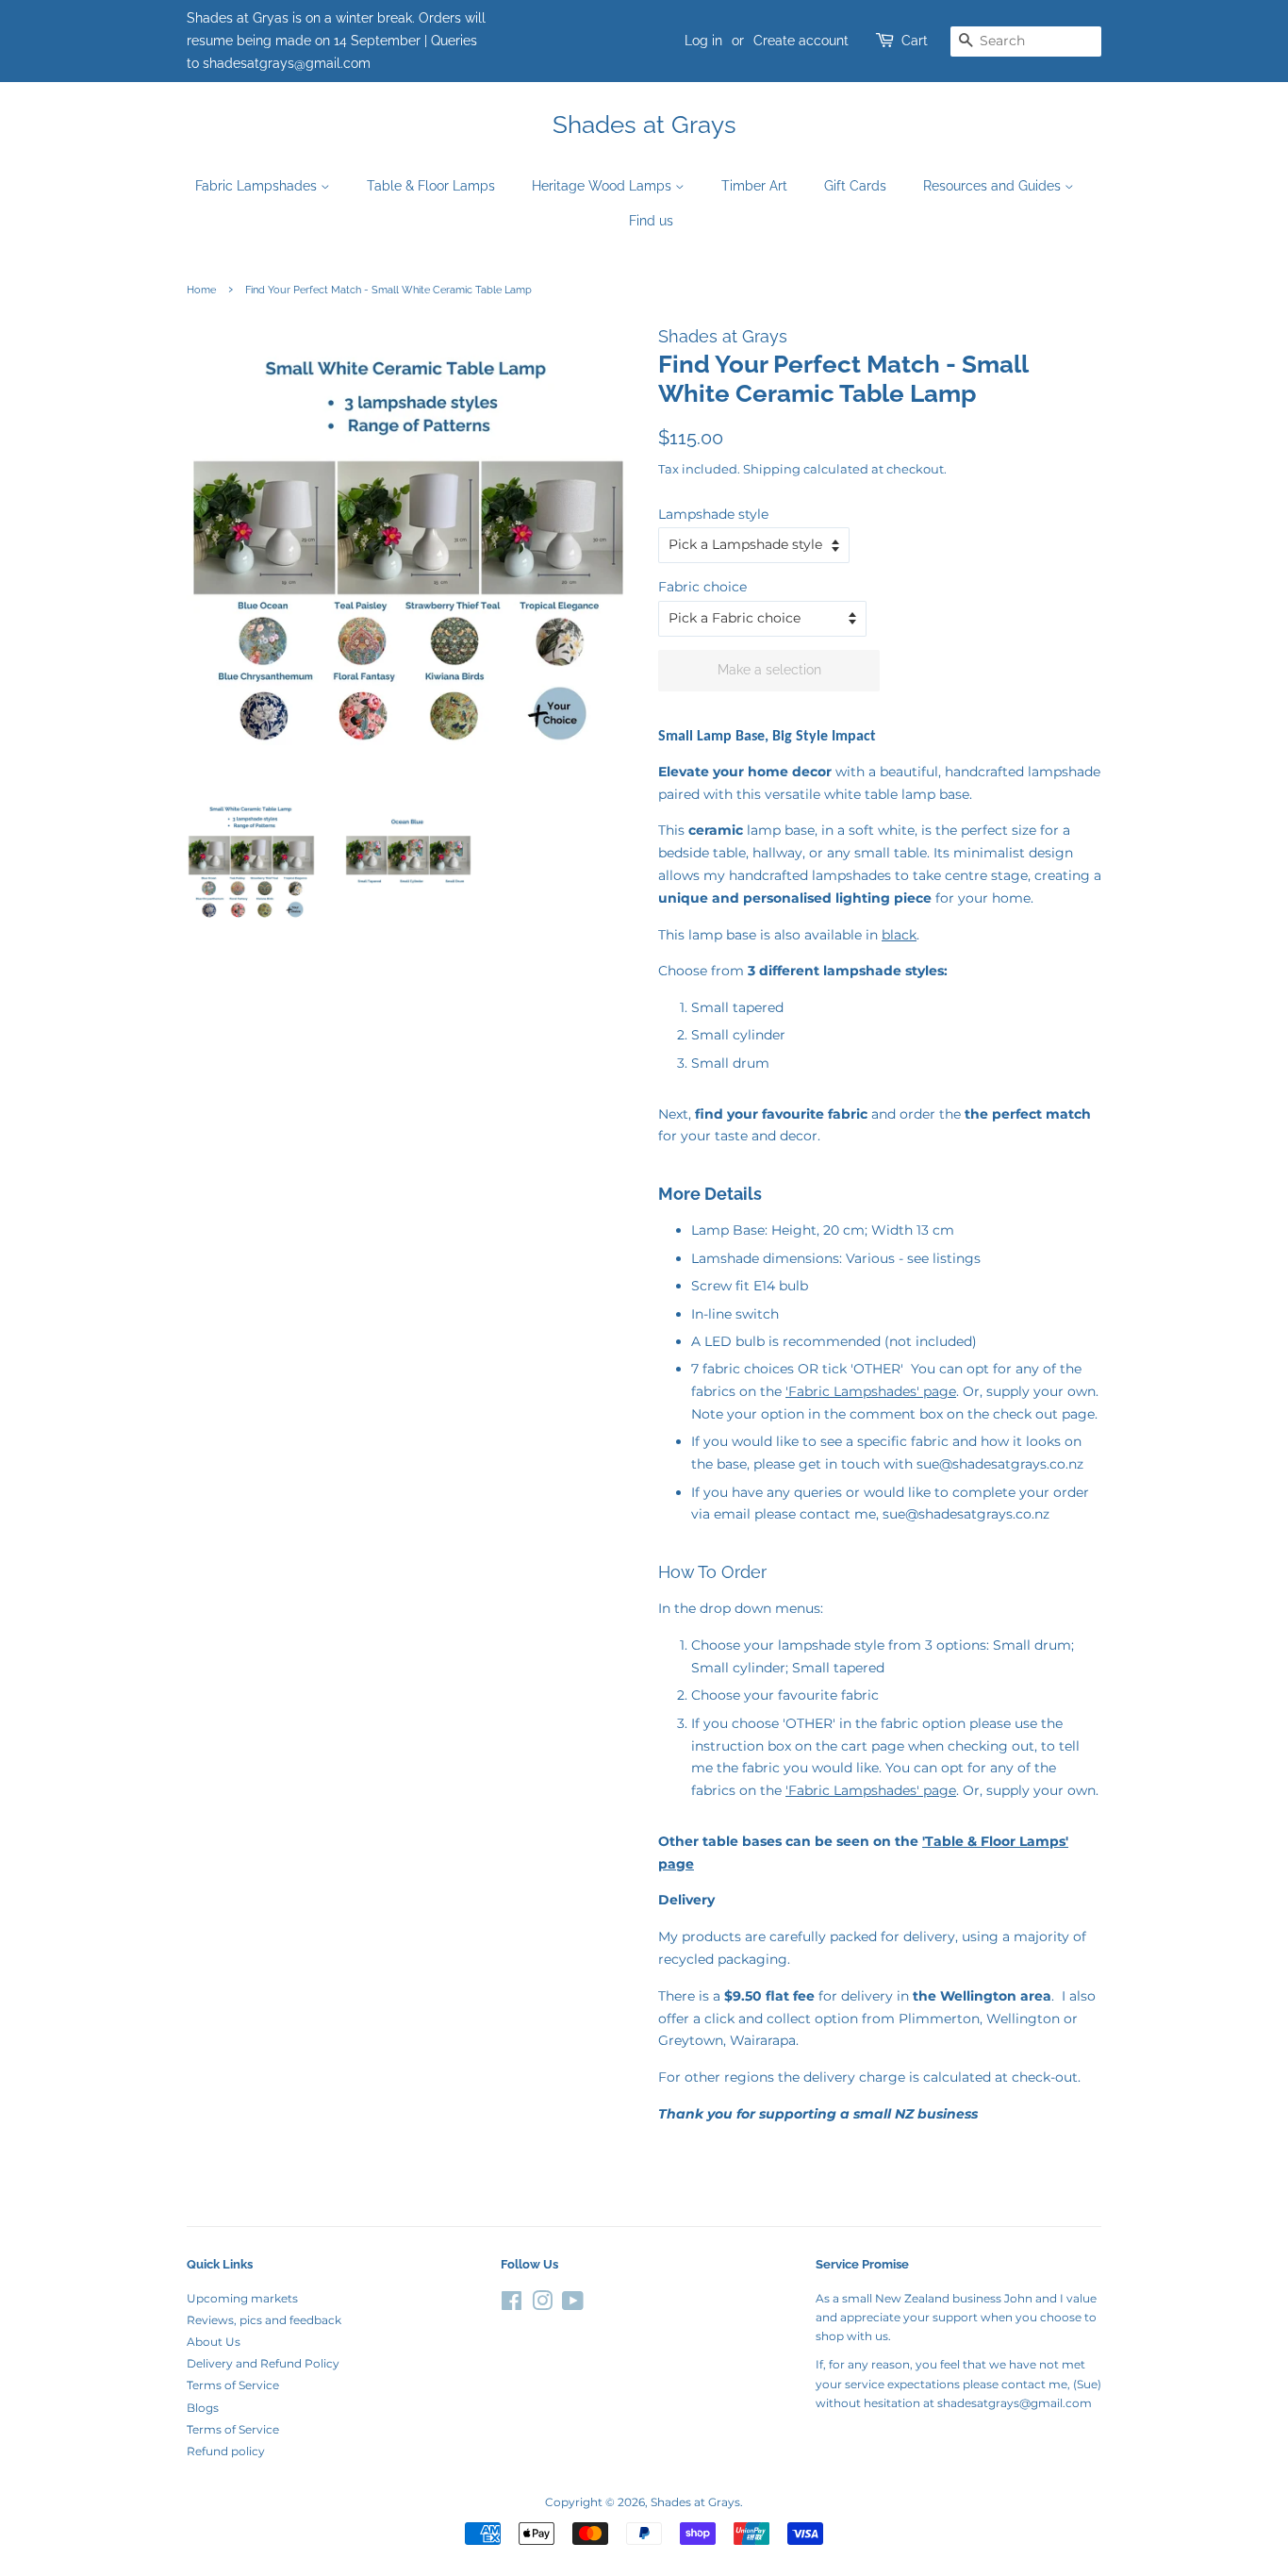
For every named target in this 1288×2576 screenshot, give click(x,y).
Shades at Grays (644, 125)
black (899, 935)
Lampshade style (713, 514)
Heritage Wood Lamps (603, 186)
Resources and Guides (994, 186)
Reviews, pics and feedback (264, 2320)
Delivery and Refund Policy (263, 2363)
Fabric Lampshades (258, 186)
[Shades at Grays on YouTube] (573, 2305)
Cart (915, 41)
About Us (214, 2342)
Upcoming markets (242, 2298)
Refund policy (226, 2451)
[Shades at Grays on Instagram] (542, 2305)
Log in (703, 41)
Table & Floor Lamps (431, 186)
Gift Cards (855, 186)
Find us (651, 221)
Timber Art (754, 186)
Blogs (203, 2408)
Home (201, 290)
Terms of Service (233, 2385)
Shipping (772, 469)
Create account (801, 41)
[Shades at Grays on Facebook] (512, 2305)
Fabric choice (702, 587)
